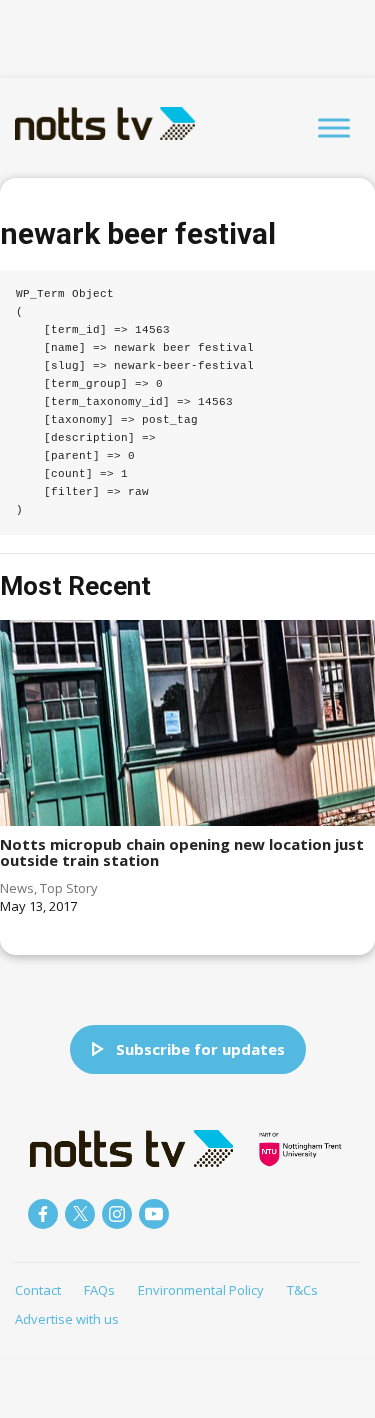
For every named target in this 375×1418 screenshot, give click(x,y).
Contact (38, 1290)
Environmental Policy (201, 1290)
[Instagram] (117, 1214)
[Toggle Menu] (334, 127)
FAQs (99, 1290)
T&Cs (302, 1290)
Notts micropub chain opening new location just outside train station (182, 852)
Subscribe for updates (200, 1049)
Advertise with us (67, 1319)
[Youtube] (154, 1214)
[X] (80, 1214)
